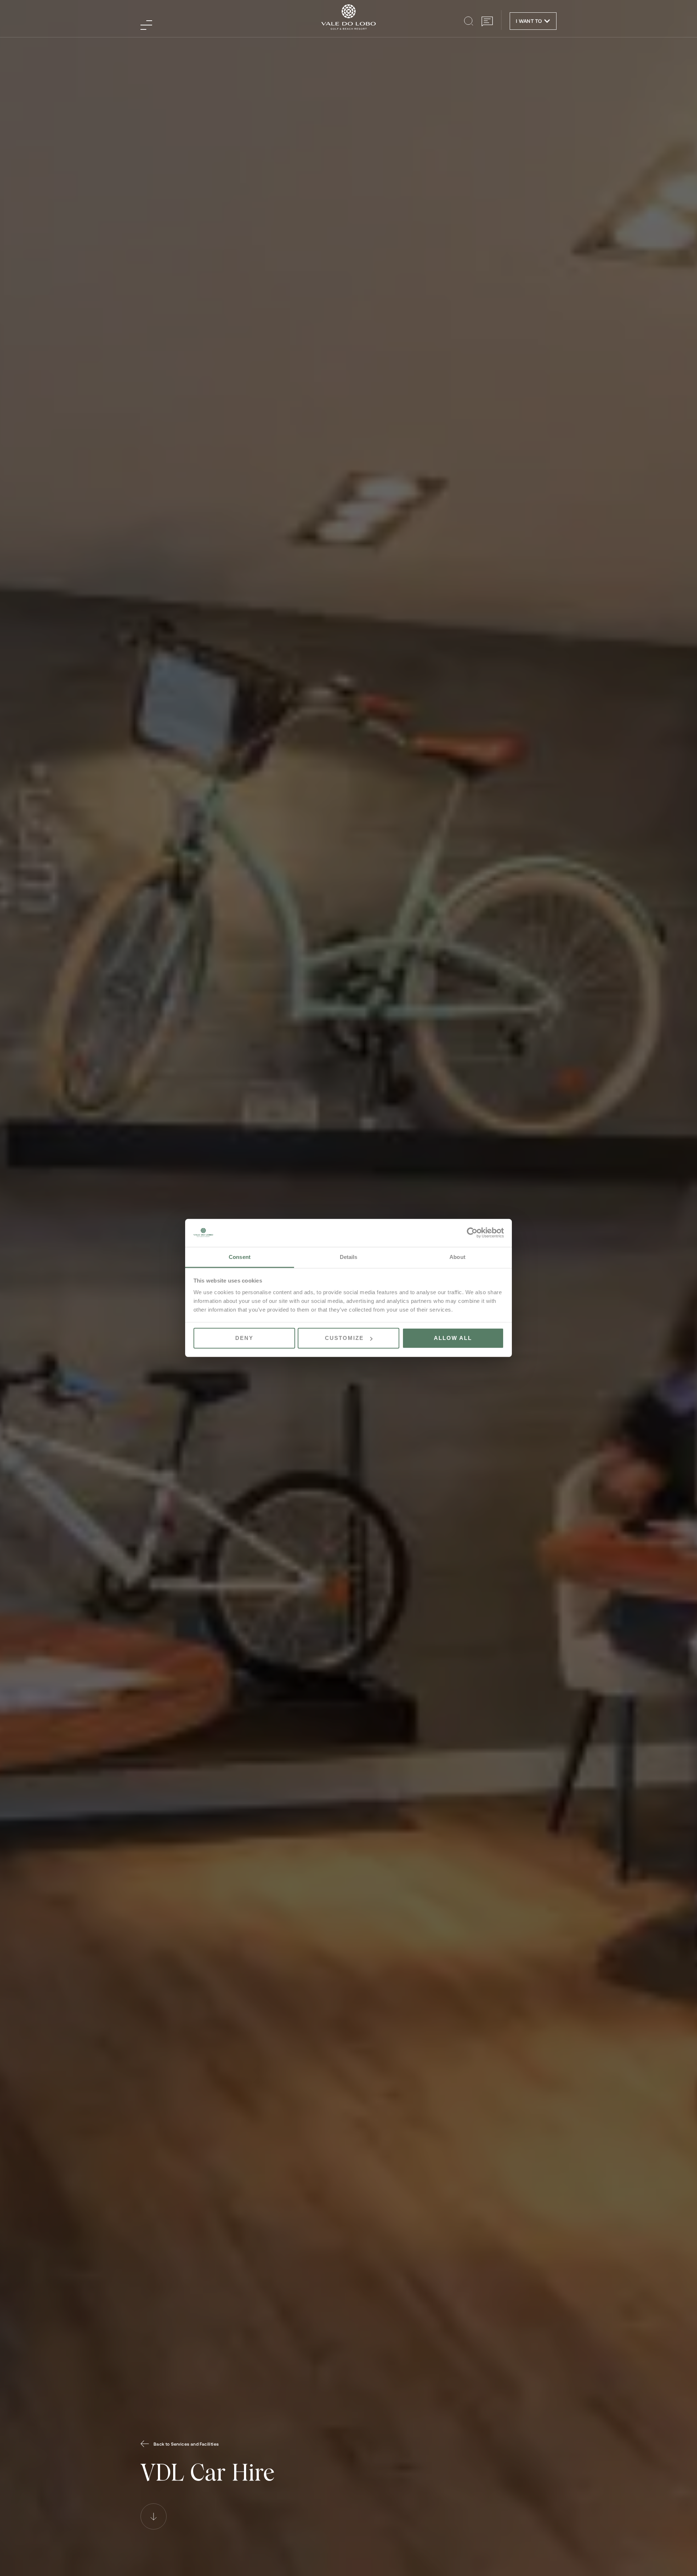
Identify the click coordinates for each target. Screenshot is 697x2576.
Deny (244, 1338)
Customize (344, 1338)
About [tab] (457, 1257)
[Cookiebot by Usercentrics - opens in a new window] (472, 1233)
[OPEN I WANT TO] (547, 21)
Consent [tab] (240, 1257)
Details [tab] (349, 1257)
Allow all (453, 1338)
